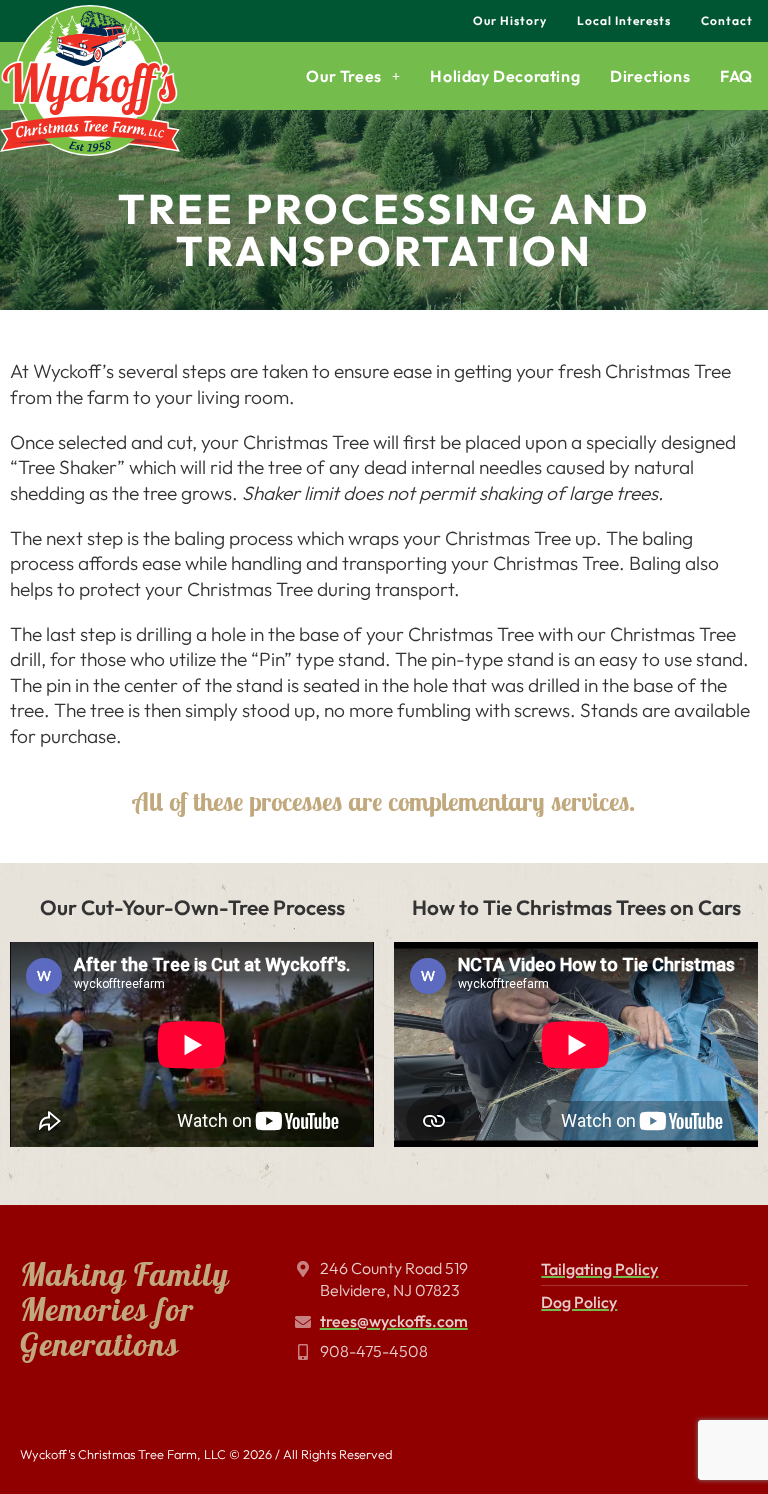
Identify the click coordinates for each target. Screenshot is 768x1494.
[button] (353, 76)
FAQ (736, 76)
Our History (510, 20)
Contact (727, 20)
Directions (650, 76)
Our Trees (343, 76)
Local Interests (624, 20)
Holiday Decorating (505, 76)
